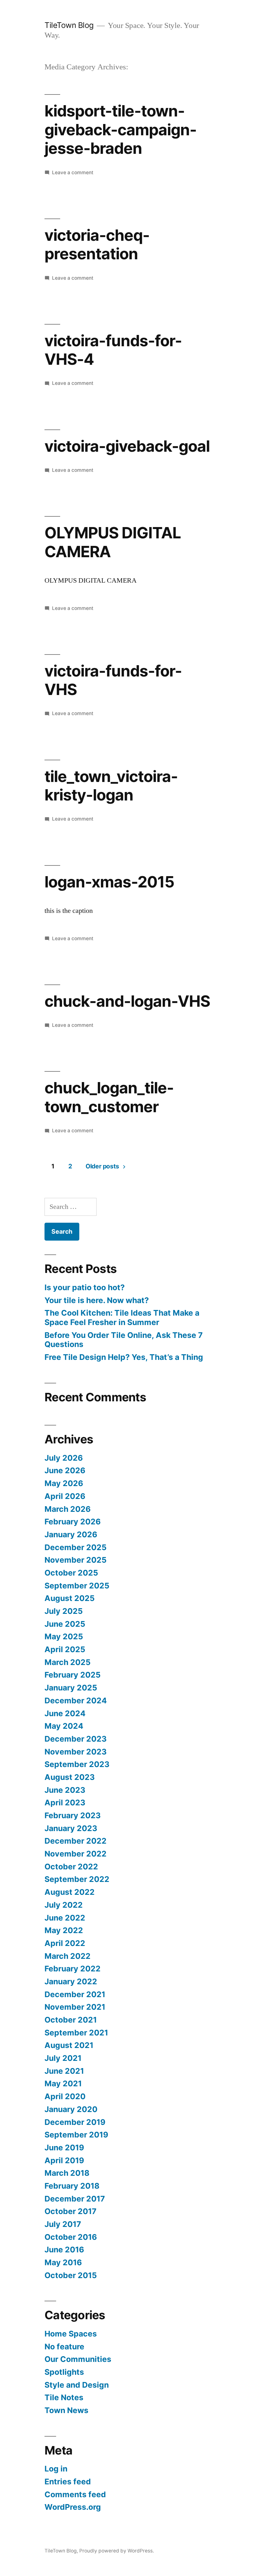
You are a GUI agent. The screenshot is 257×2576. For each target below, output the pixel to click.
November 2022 (76, 1854)
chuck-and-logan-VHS (127, 1001)
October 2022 (71, 1867)
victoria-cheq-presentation (97, 244)
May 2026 (64, 1483)
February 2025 (73, 1675)
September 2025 (77, 1586)
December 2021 (75, 1994)
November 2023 (76, 1752)
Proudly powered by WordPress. (117, 2551)
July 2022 (64, 1905)
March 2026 (68, 1509)
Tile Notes (64, 2397)
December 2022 (76, 1841)
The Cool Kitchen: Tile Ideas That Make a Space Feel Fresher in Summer (122, 1318)
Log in (56, 2469)
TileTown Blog (69, 25)
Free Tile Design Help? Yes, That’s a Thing (124, 1357)
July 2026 (64, 1458)
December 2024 (76, 1700)
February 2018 (72, 2186)
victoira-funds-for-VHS (113, 680)
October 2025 (71, 1573)
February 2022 (73, 1969)
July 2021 (63, 2058)
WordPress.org (73, 2507)
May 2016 (63, 2262)
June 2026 (65, 1470)
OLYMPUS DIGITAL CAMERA (113, 542)
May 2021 (63, 2083)
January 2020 (71, 2109)
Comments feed (75, 2494)
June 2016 (64, 2250)
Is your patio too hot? (85, 1287)
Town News (66, 2410)
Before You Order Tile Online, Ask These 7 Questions (124, 1340)
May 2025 (64, 1636)
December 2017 (75, 2199)
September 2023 (77, 1764)
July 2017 (63, 2224)
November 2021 (75, 2007)
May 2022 (64, 1930)
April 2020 (65, 2096)
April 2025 (65, 1649)
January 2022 (71, 1981)
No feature (64, 2347)
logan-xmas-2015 (109, 882)
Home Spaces (71, 2334)
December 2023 (76, 1739)
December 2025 (76, 1547)
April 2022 (65, 1943)
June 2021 (64, 2071)
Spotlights (64, 2372)
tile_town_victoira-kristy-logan (111, 786)
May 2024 (64, 1726)
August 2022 (70, 1892)
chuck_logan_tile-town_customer (109, 1097)
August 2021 (69, 2045)
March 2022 (68, 1956)
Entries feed (68, 2482)
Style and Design (77, 2385)
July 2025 (64, 1611)
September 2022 (77, 1879)
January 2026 (71, 1534)
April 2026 (65, 1496)
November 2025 (76, 1560)
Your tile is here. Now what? (97, 1300)
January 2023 (71, 1828)
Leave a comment (73, 172)
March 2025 (68, 1662)
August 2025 (70, 1598)
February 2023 (73, 1815)
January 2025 (71, 1688)
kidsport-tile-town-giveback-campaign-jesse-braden (121, 129)
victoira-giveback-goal (127, 446)
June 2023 (65, 1790)
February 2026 (73, 1522)
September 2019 (76, 2135)
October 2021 (71, 2020)
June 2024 (65, 1713)
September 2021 (76, 2033)
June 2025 (65, 1624)
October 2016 (71, 2237)
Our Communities (78, 2359)
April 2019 (64, 2160)
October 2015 (71, 2275)
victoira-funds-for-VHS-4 (113, 350)
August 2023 (70, 1777)
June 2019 (64, 2148)
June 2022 (65, 1918)
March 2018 (67, 2173)
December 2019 (75, 2122)
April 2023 (65, 1803)
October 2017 (71, 2211)
